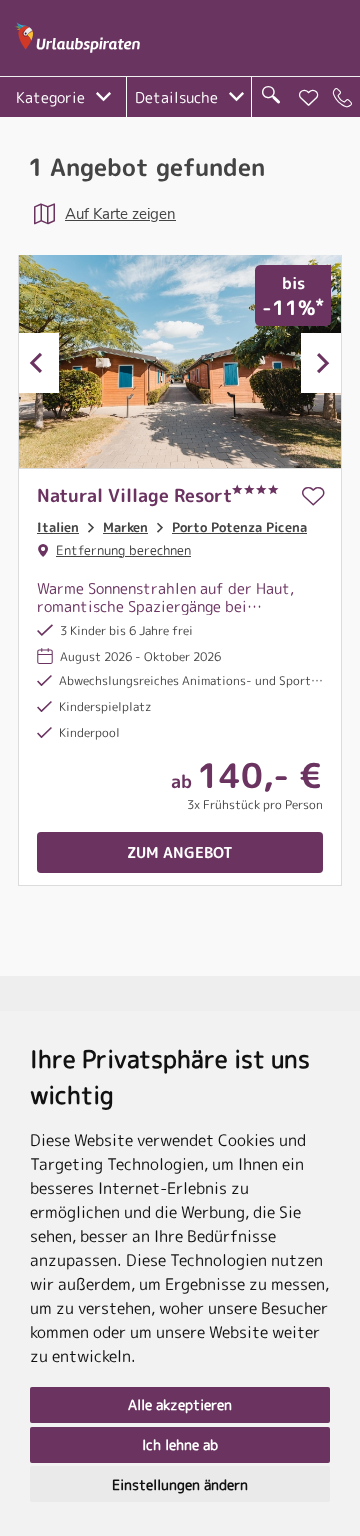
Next (321, 363)
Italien (58, 527)
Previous (39, 363)
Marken (125, 527)
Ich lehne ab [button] (180, 1444)
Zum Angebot (180, 852)
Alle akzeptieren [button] (180, 1404)
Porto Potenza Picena (239, 527)
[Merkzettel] (309, 98)
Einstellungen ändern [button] (180, 1484)
